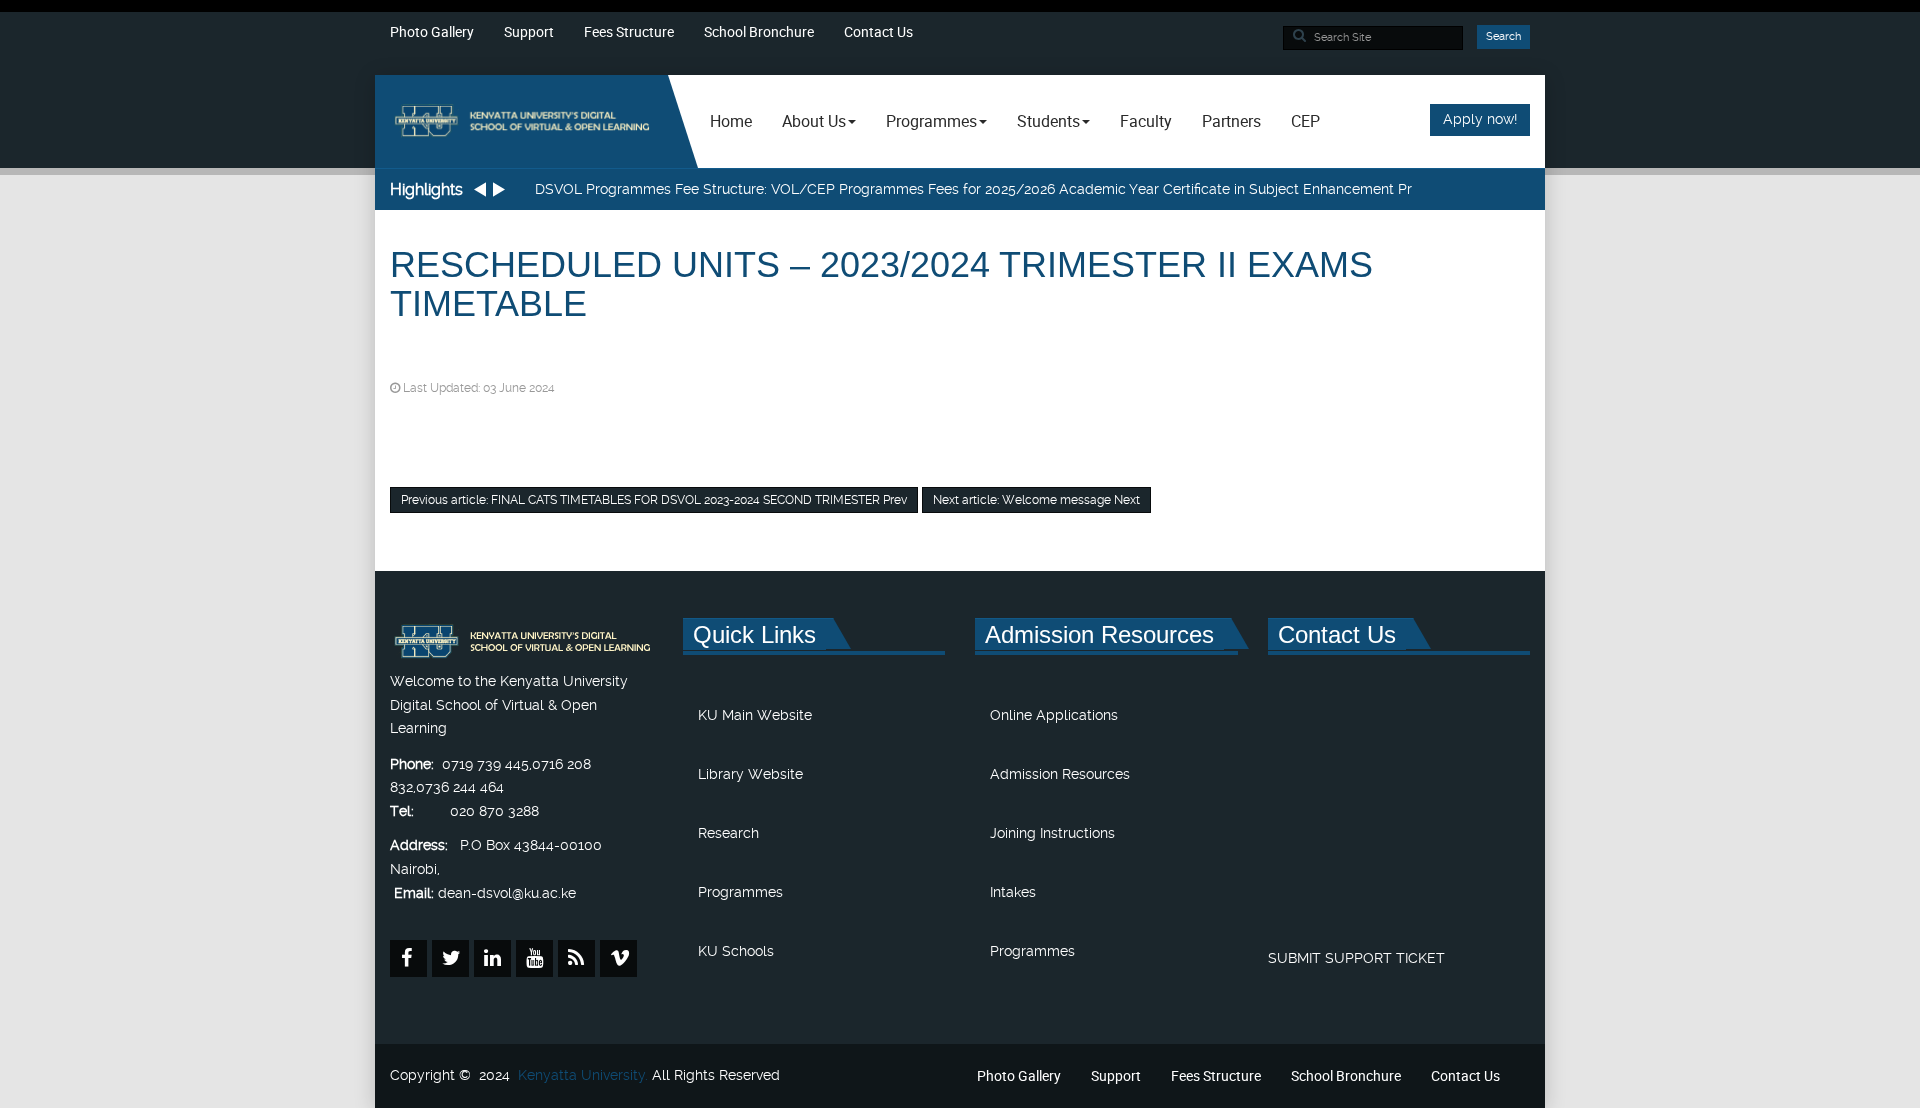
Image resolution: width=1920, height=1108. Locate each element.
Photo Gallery (432, 31)
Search (1503, 36)
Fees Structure (629, 31)
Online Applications (1054, 715)
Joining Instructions (1052, 833)
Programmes (740, 892)
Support (529, 31)
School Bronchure (759, 31)
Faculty (1146, 121)
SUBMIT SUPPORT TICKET (1356, 958)
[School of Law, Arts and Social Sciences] (521, 121)
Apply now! (1480, 119)
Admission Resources (1060, 774)
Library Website (750, 774)
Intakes (1013, 892)
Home (731, 121)
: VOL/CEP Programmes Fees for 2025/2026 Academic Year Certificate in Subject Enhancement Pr (973, 189)
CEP (1305, 121)
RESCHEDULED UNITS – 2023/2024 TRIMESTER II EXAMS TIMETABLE (881, 284)
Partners (1231, 121)
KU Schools (736, 951)
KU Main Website (755, 715)
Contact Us (878, 31)
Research (728, 833)
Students (1048, 121)
